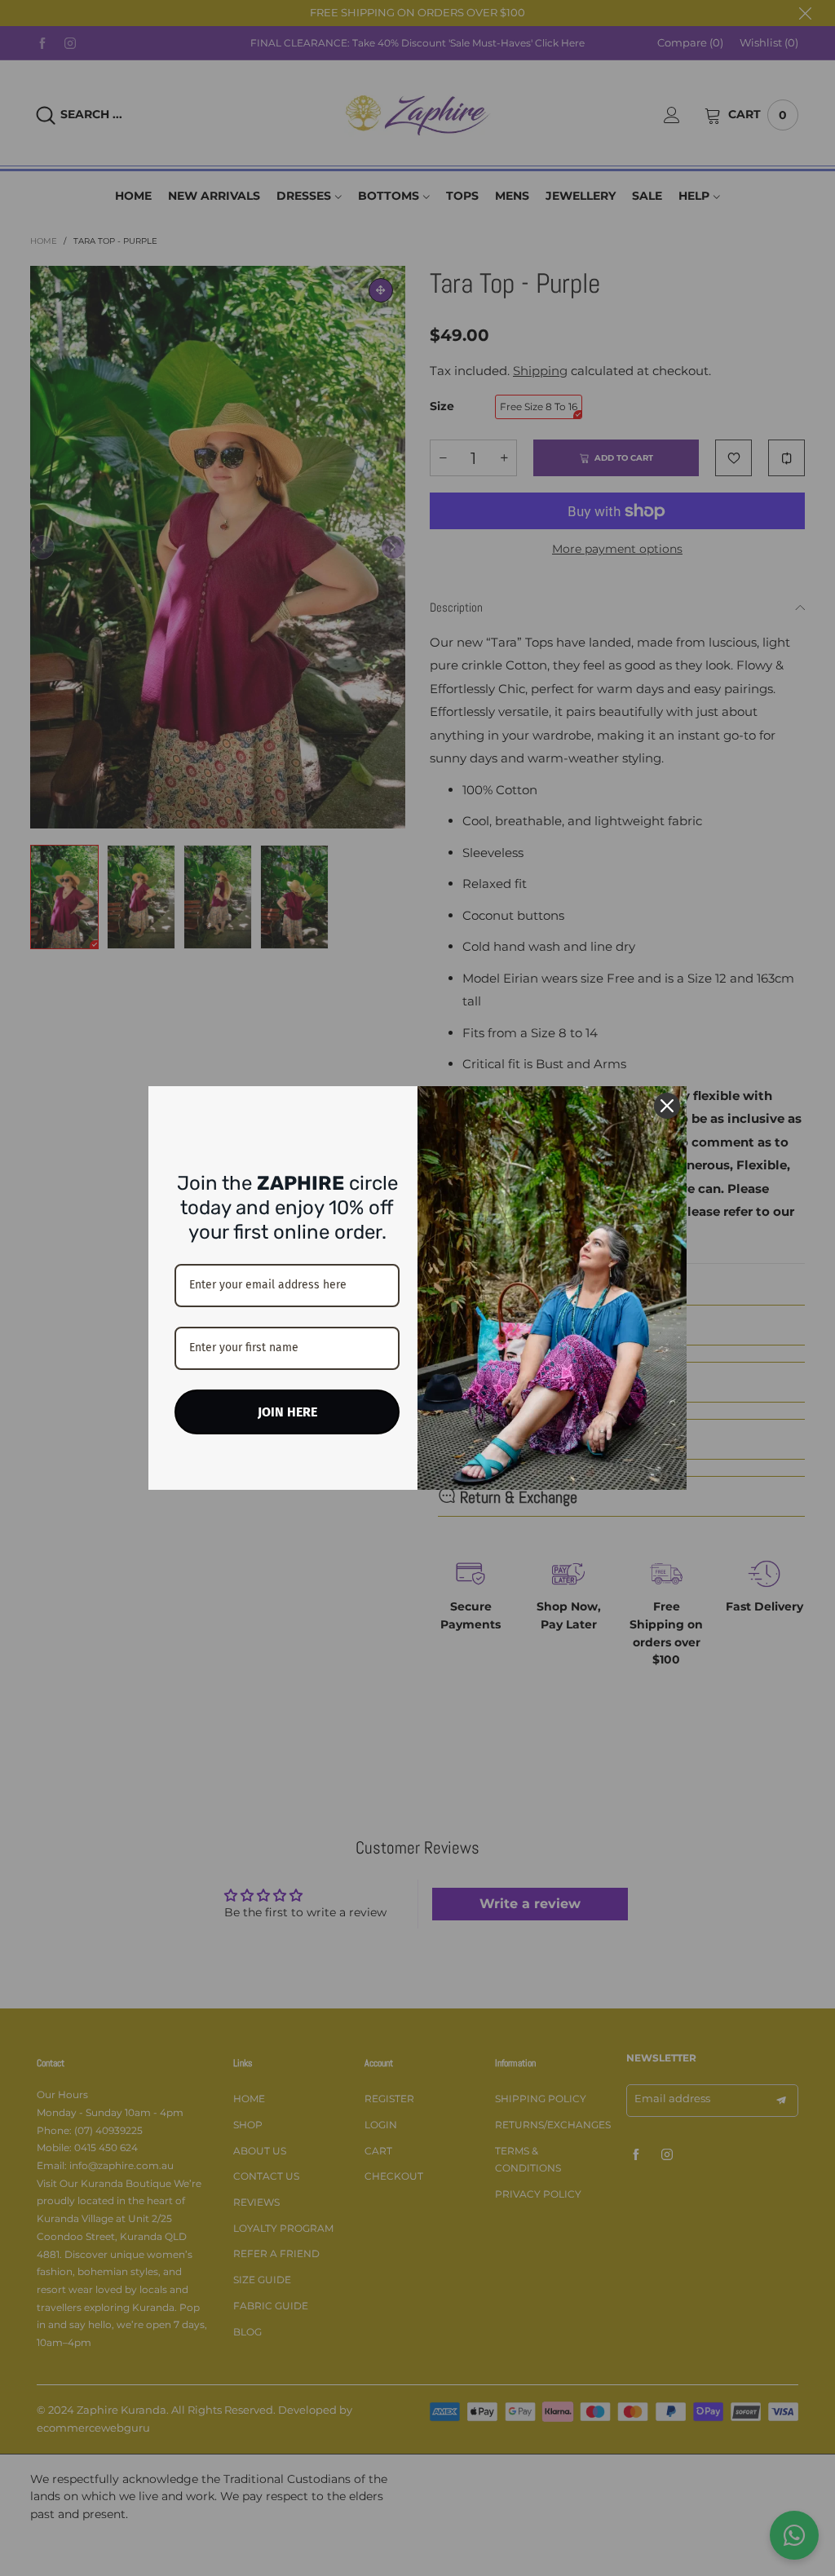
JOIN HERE (287, 1412)
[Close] (667, 1106)
